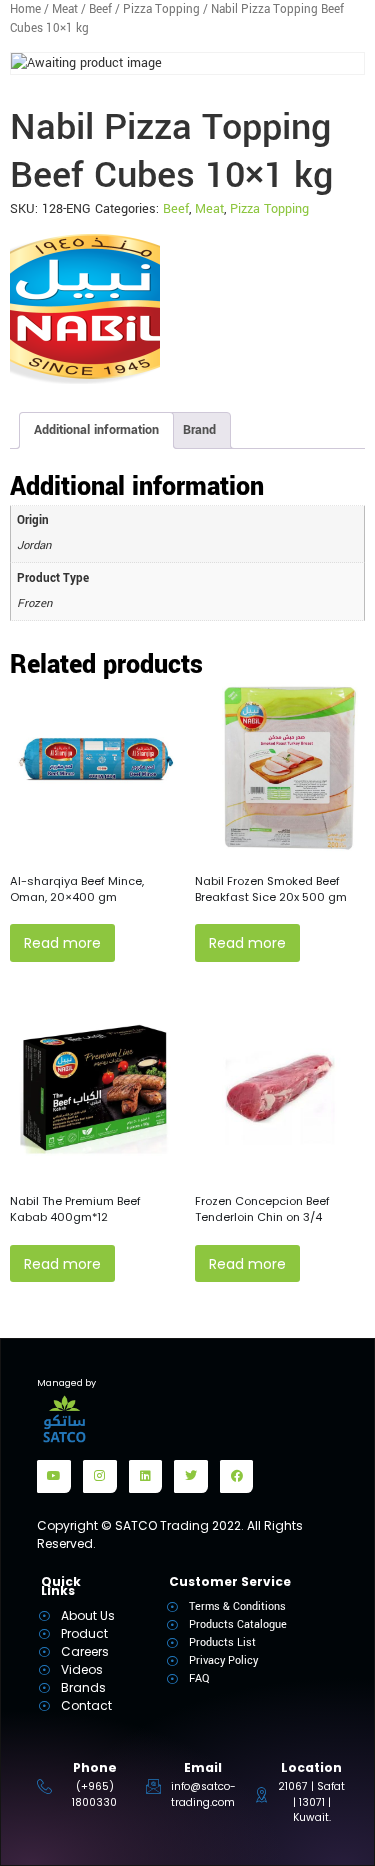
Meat (65, 9)
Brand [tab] (199, 430)
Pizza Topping (161, 9)
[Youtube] (54, 1477)
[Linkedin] (146, 1477)
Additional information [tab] (96, 430)
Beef (100, 9)
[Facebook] (237, 1477)
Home (25, 9)
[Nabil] (85, 309)
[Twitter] (191, 1477)
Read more (62, 943)
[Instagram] (100, 1477)
